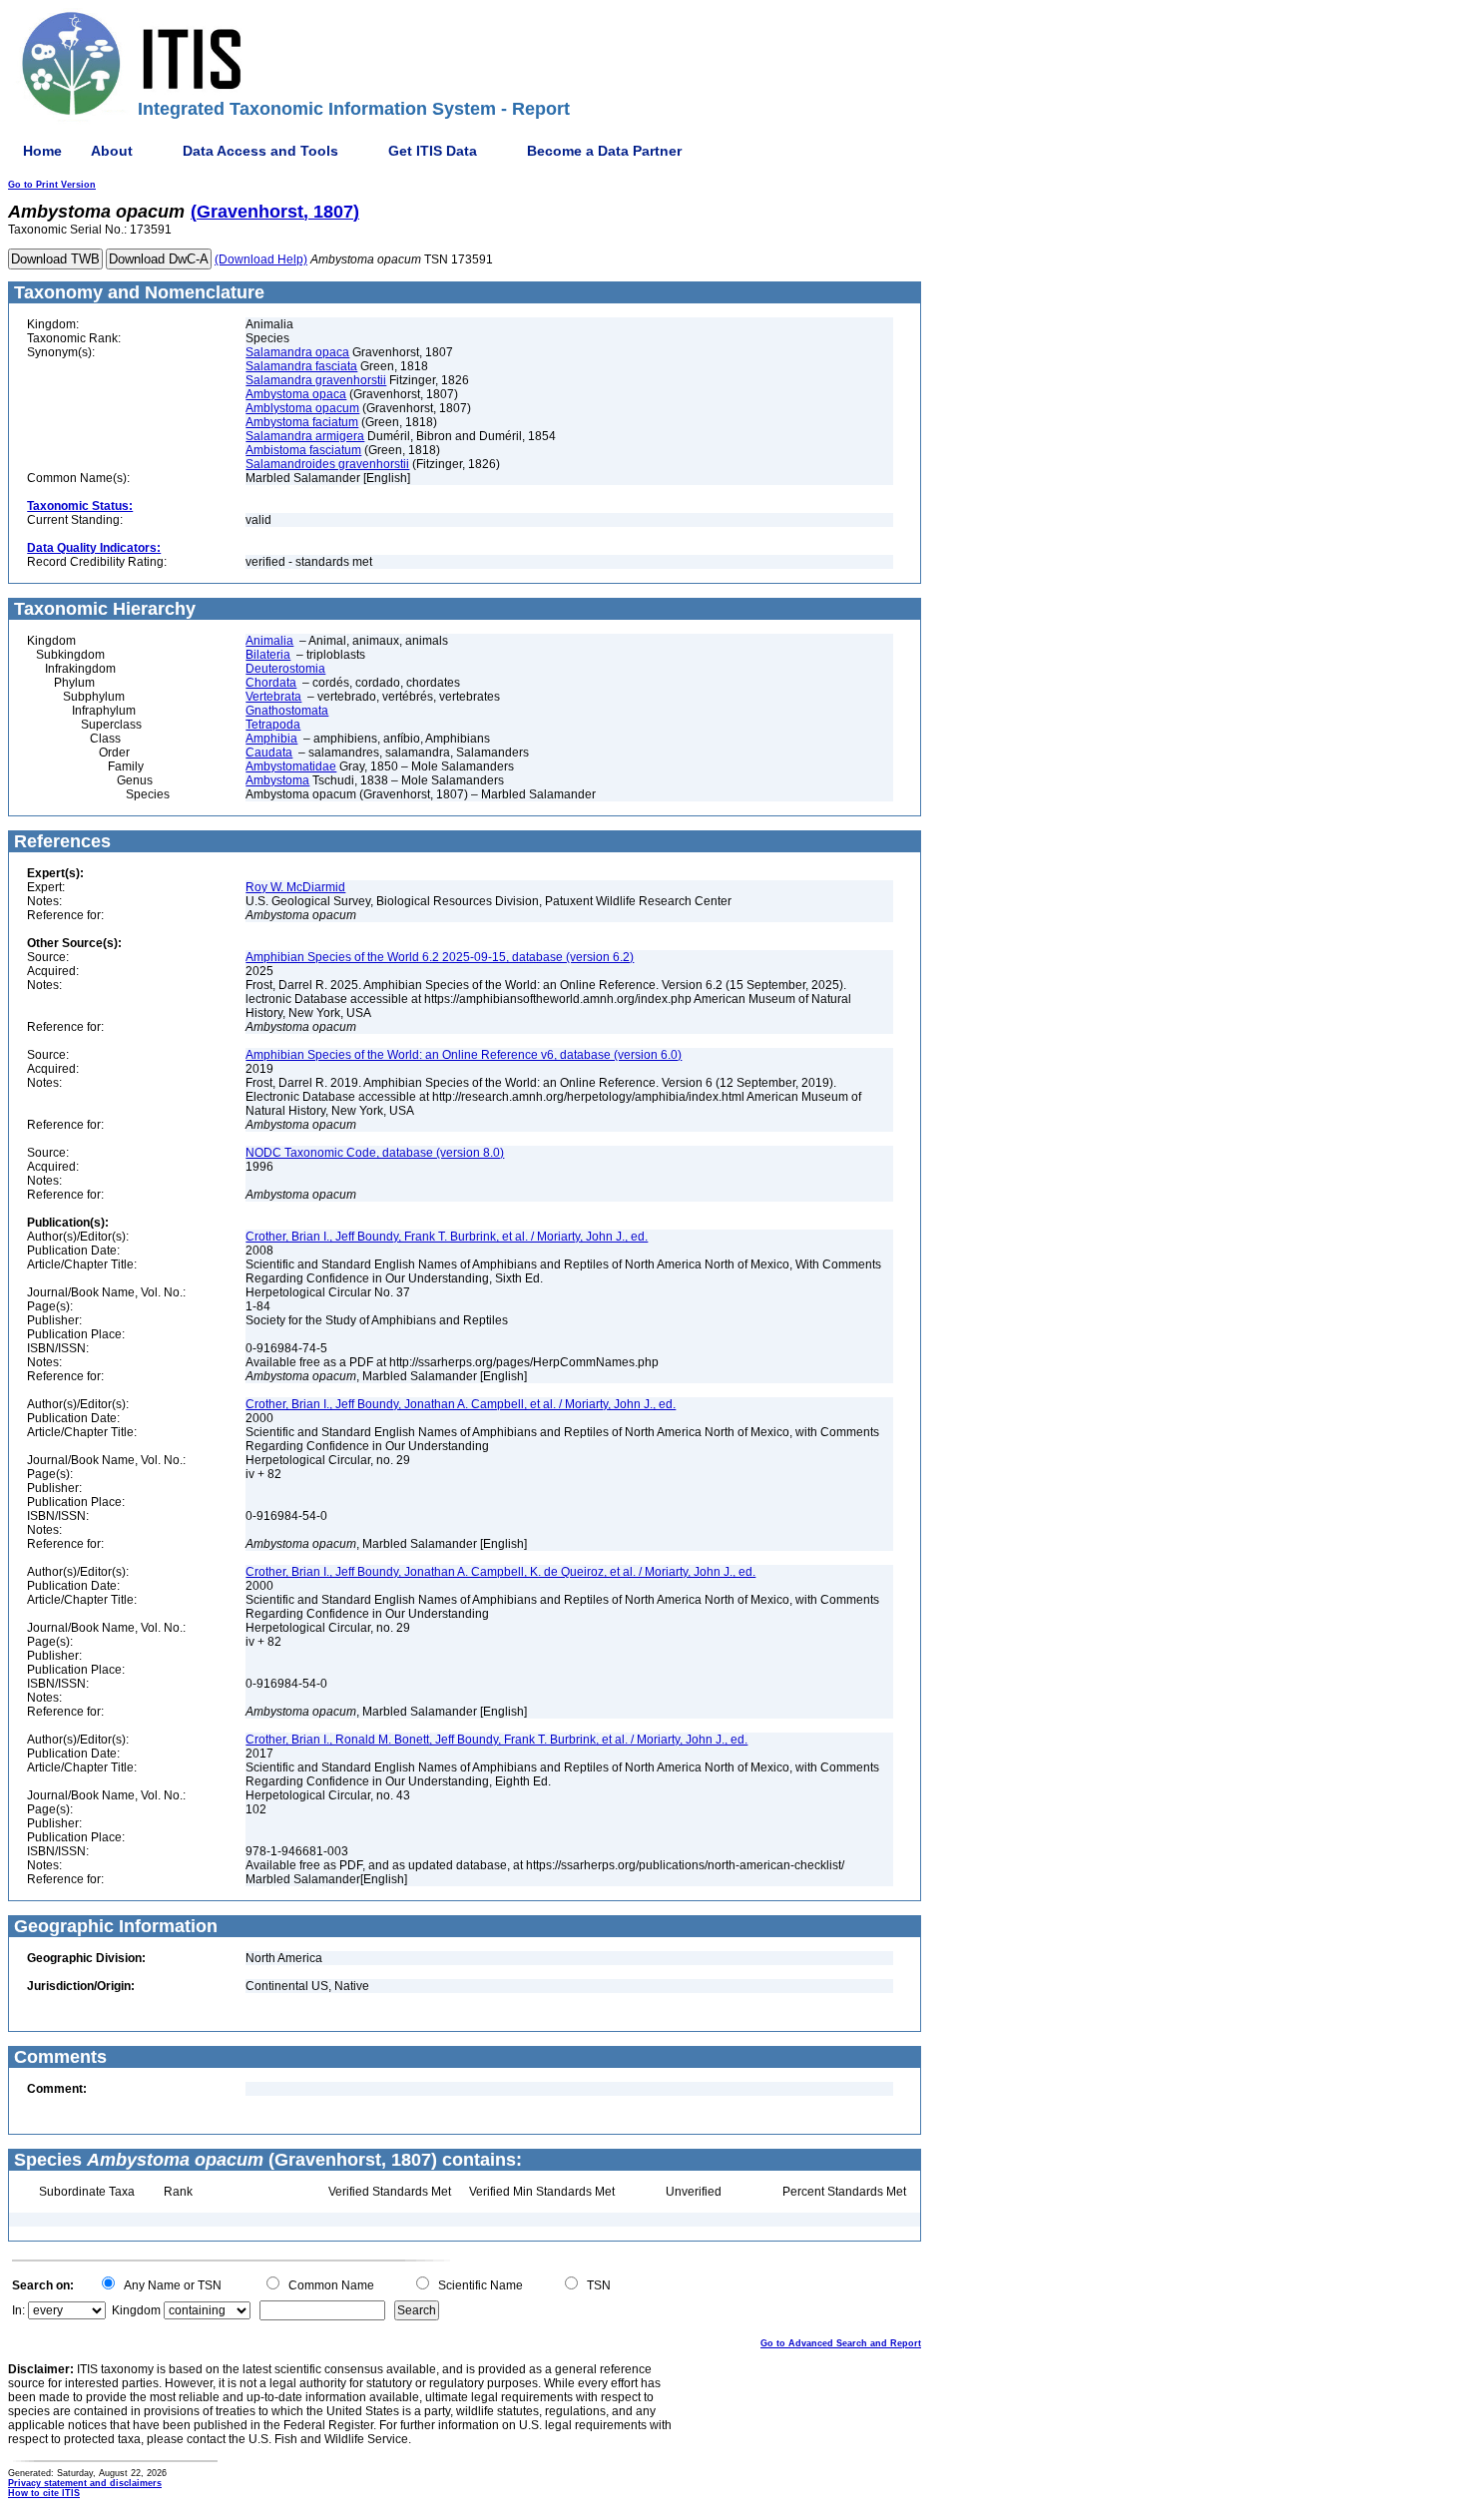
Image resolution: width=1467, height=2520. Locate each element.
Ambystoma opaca (296, 394)
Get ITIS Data (433, 151)
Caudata (269, 753)
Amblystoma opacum (302, 408)
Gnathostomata (287, 711)
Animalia (269, 641)
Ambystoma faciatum (302, 422)
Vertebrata (273, 697)
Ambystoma (277, 780)
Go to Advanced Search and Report (841, 2343)
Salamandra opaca (297, 352)
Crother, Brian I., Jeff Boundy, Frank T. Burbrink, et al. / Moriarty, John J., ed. (447, 1237)
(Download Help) (261, 259)
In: (18, 2310)
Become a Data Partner (604, 151)
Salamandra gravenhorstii (316, 380)
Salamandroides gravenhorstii (327, 464)
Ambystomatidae (291, 766)
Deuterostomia (285, 669)
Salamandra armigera (305, 436)
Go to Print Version (52, 185)
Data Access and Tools (260, 151)
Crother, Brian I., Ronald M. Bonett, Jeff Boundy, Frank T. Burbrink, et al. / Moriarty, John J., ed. (496, 1740)
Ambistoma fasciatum (303, 450)
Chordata (271, 683)
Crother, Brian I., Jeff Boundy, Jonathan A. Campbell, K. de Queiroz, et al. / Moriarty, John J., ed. (500, 1572)
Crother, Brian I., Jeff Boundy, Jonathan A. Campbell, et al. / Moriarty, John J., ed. (461, 1404)
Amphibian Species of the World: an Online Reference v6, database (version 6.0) (464, 1055)
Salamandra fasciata (301, 366)
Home (42, 151)
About (112, 151)
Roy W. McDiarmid (295, 887)
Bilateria (268, 655)
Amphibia (271, 739)
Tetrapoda (273, 725)
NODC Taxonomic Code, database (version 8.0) (375, 1153)
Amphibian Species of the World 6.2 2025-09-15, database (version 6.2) (440, 957)
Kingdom (136, 2310)
